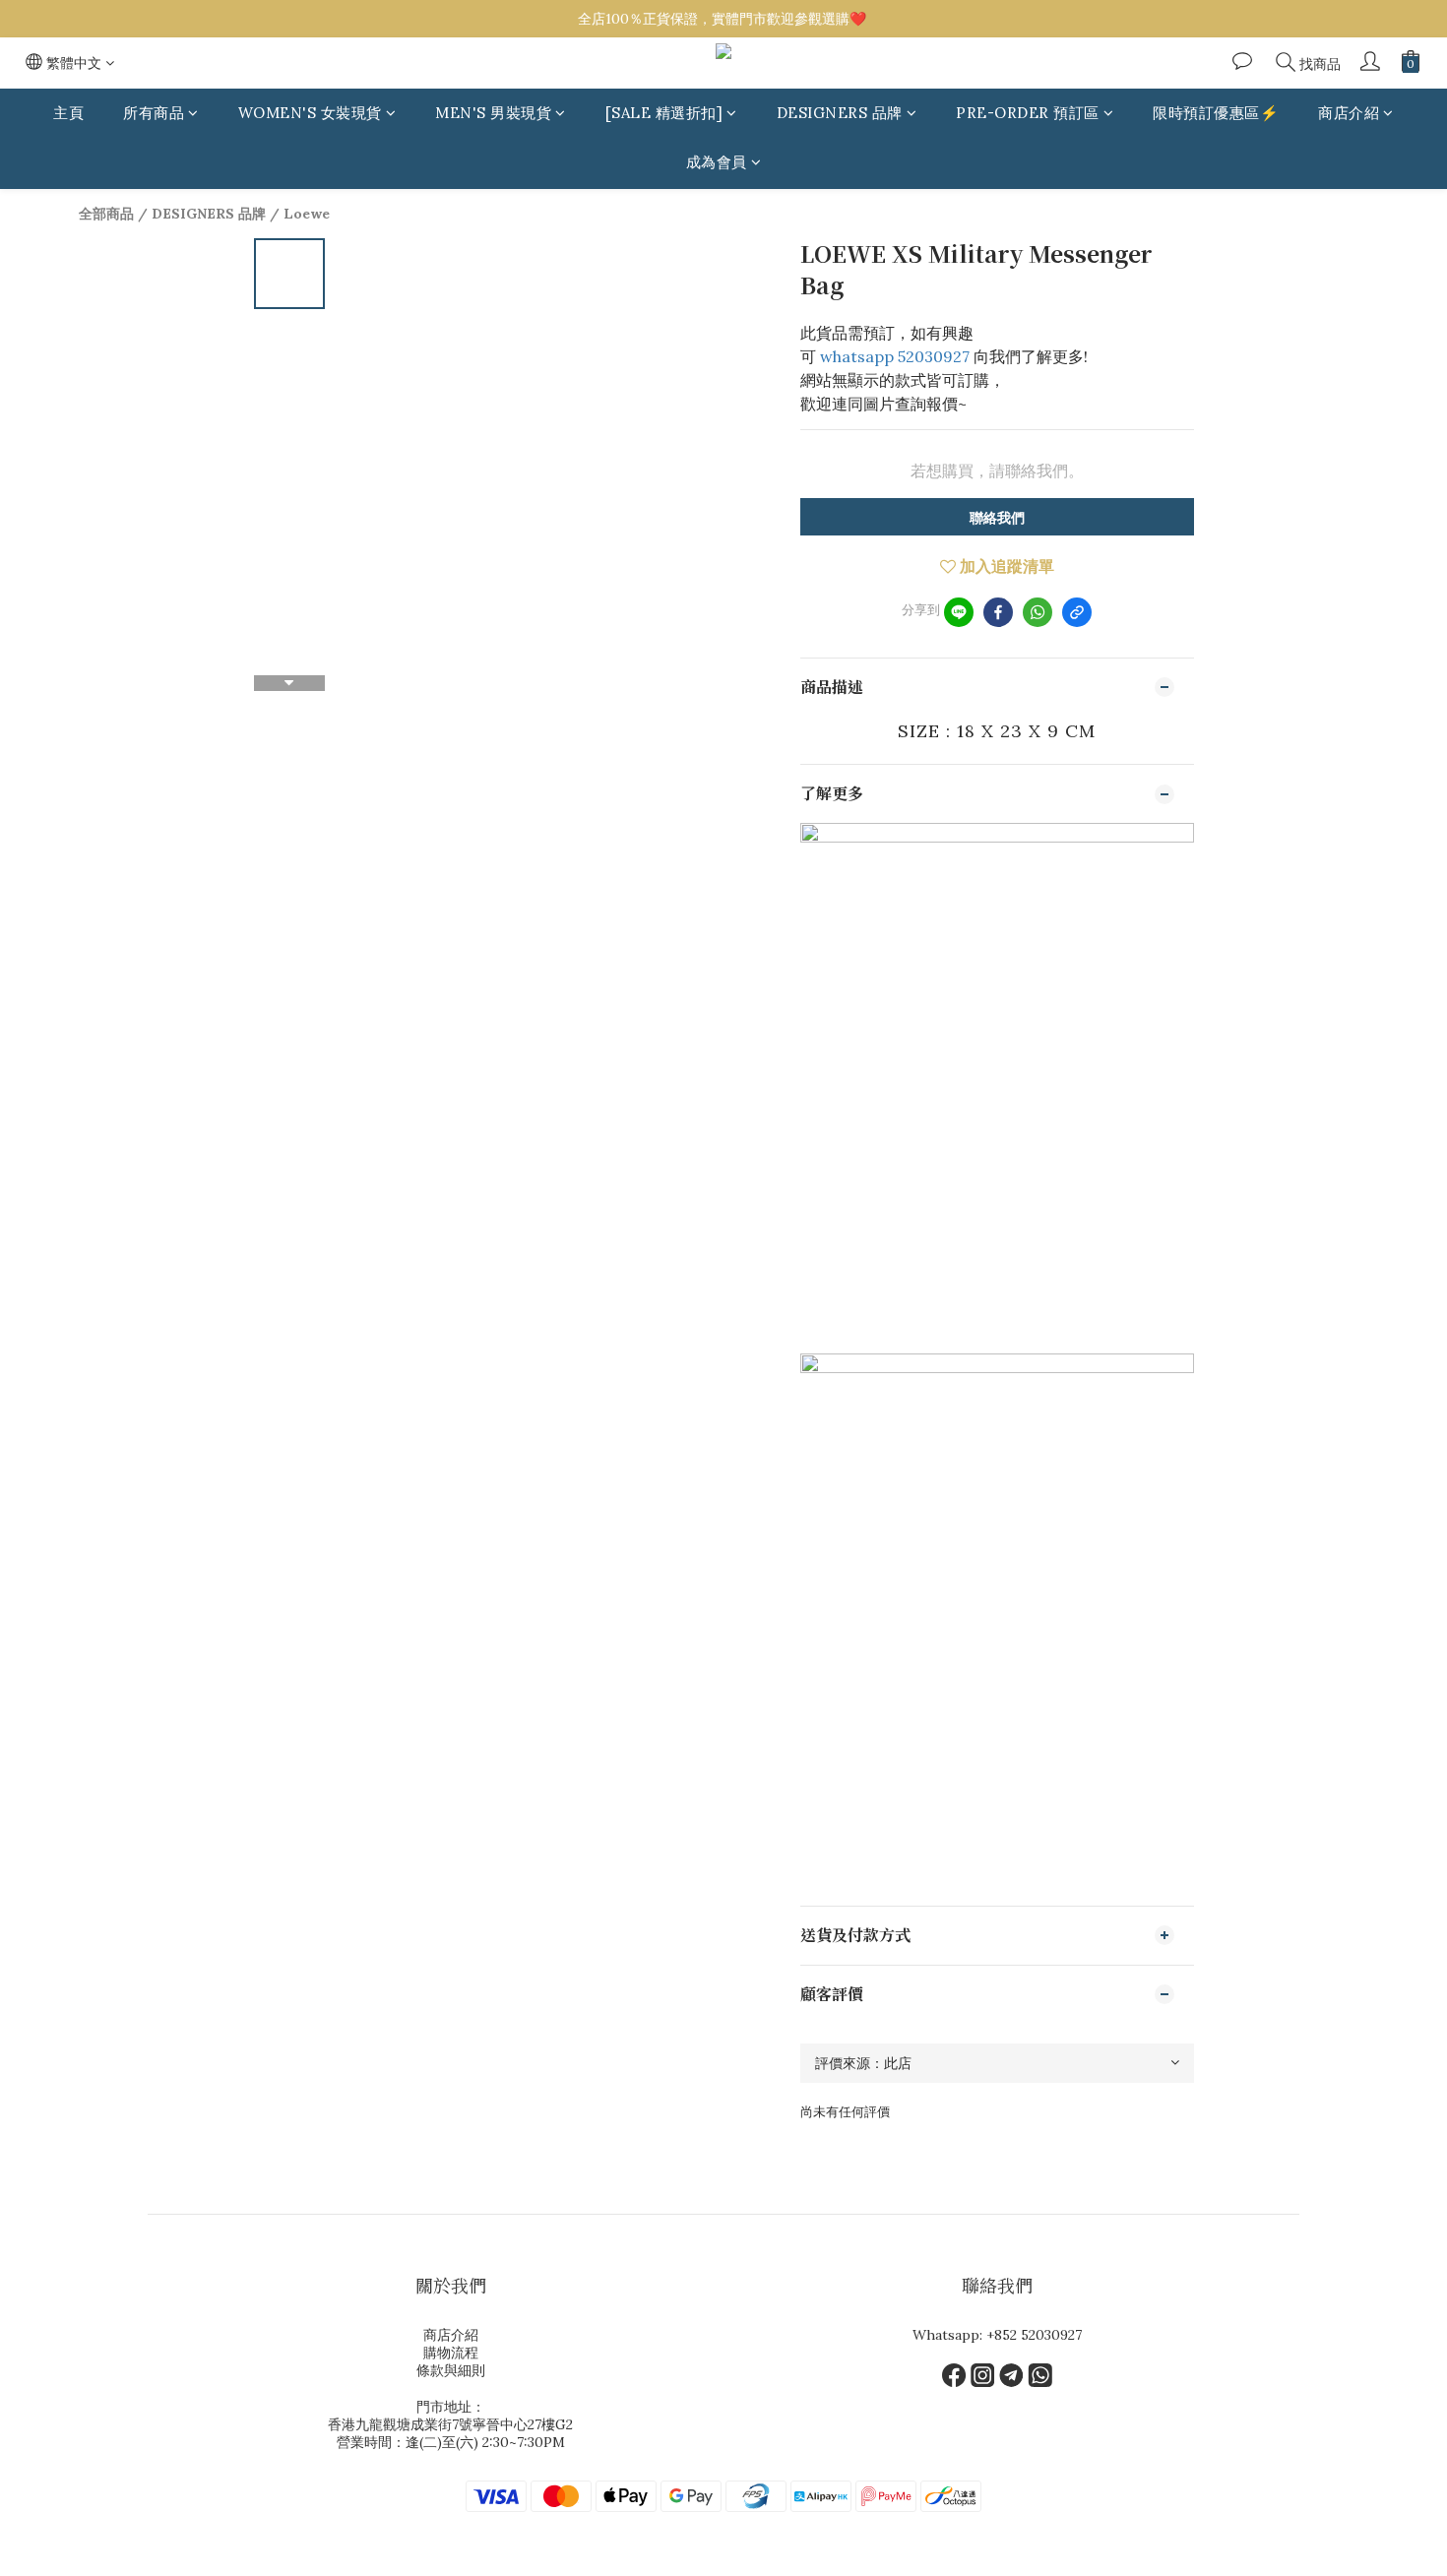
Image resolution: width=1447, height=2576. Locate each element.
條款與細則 (451, 2370)
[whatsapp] (1038, 612)
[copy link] (1077, 612)
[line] (959, 612)
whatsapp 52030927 (895, 356)
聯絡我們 (997, 518)
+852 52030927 (1034, 2335)
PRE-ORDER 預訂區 (1028, 113)
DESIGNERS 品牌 (840, 113)
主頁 (68, 113)
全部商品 (106, 214)
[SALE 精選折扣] (664, 113)
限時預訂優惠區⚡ (1216, 113)
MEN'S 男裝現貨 (493, 113)
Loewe (307, 214)
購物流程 (451, 2353)
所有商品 (154, 113)
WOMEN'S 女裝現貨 (310, 113)
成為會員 (717, 163)
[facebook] (998, 612)
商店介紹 (1349, 113)
